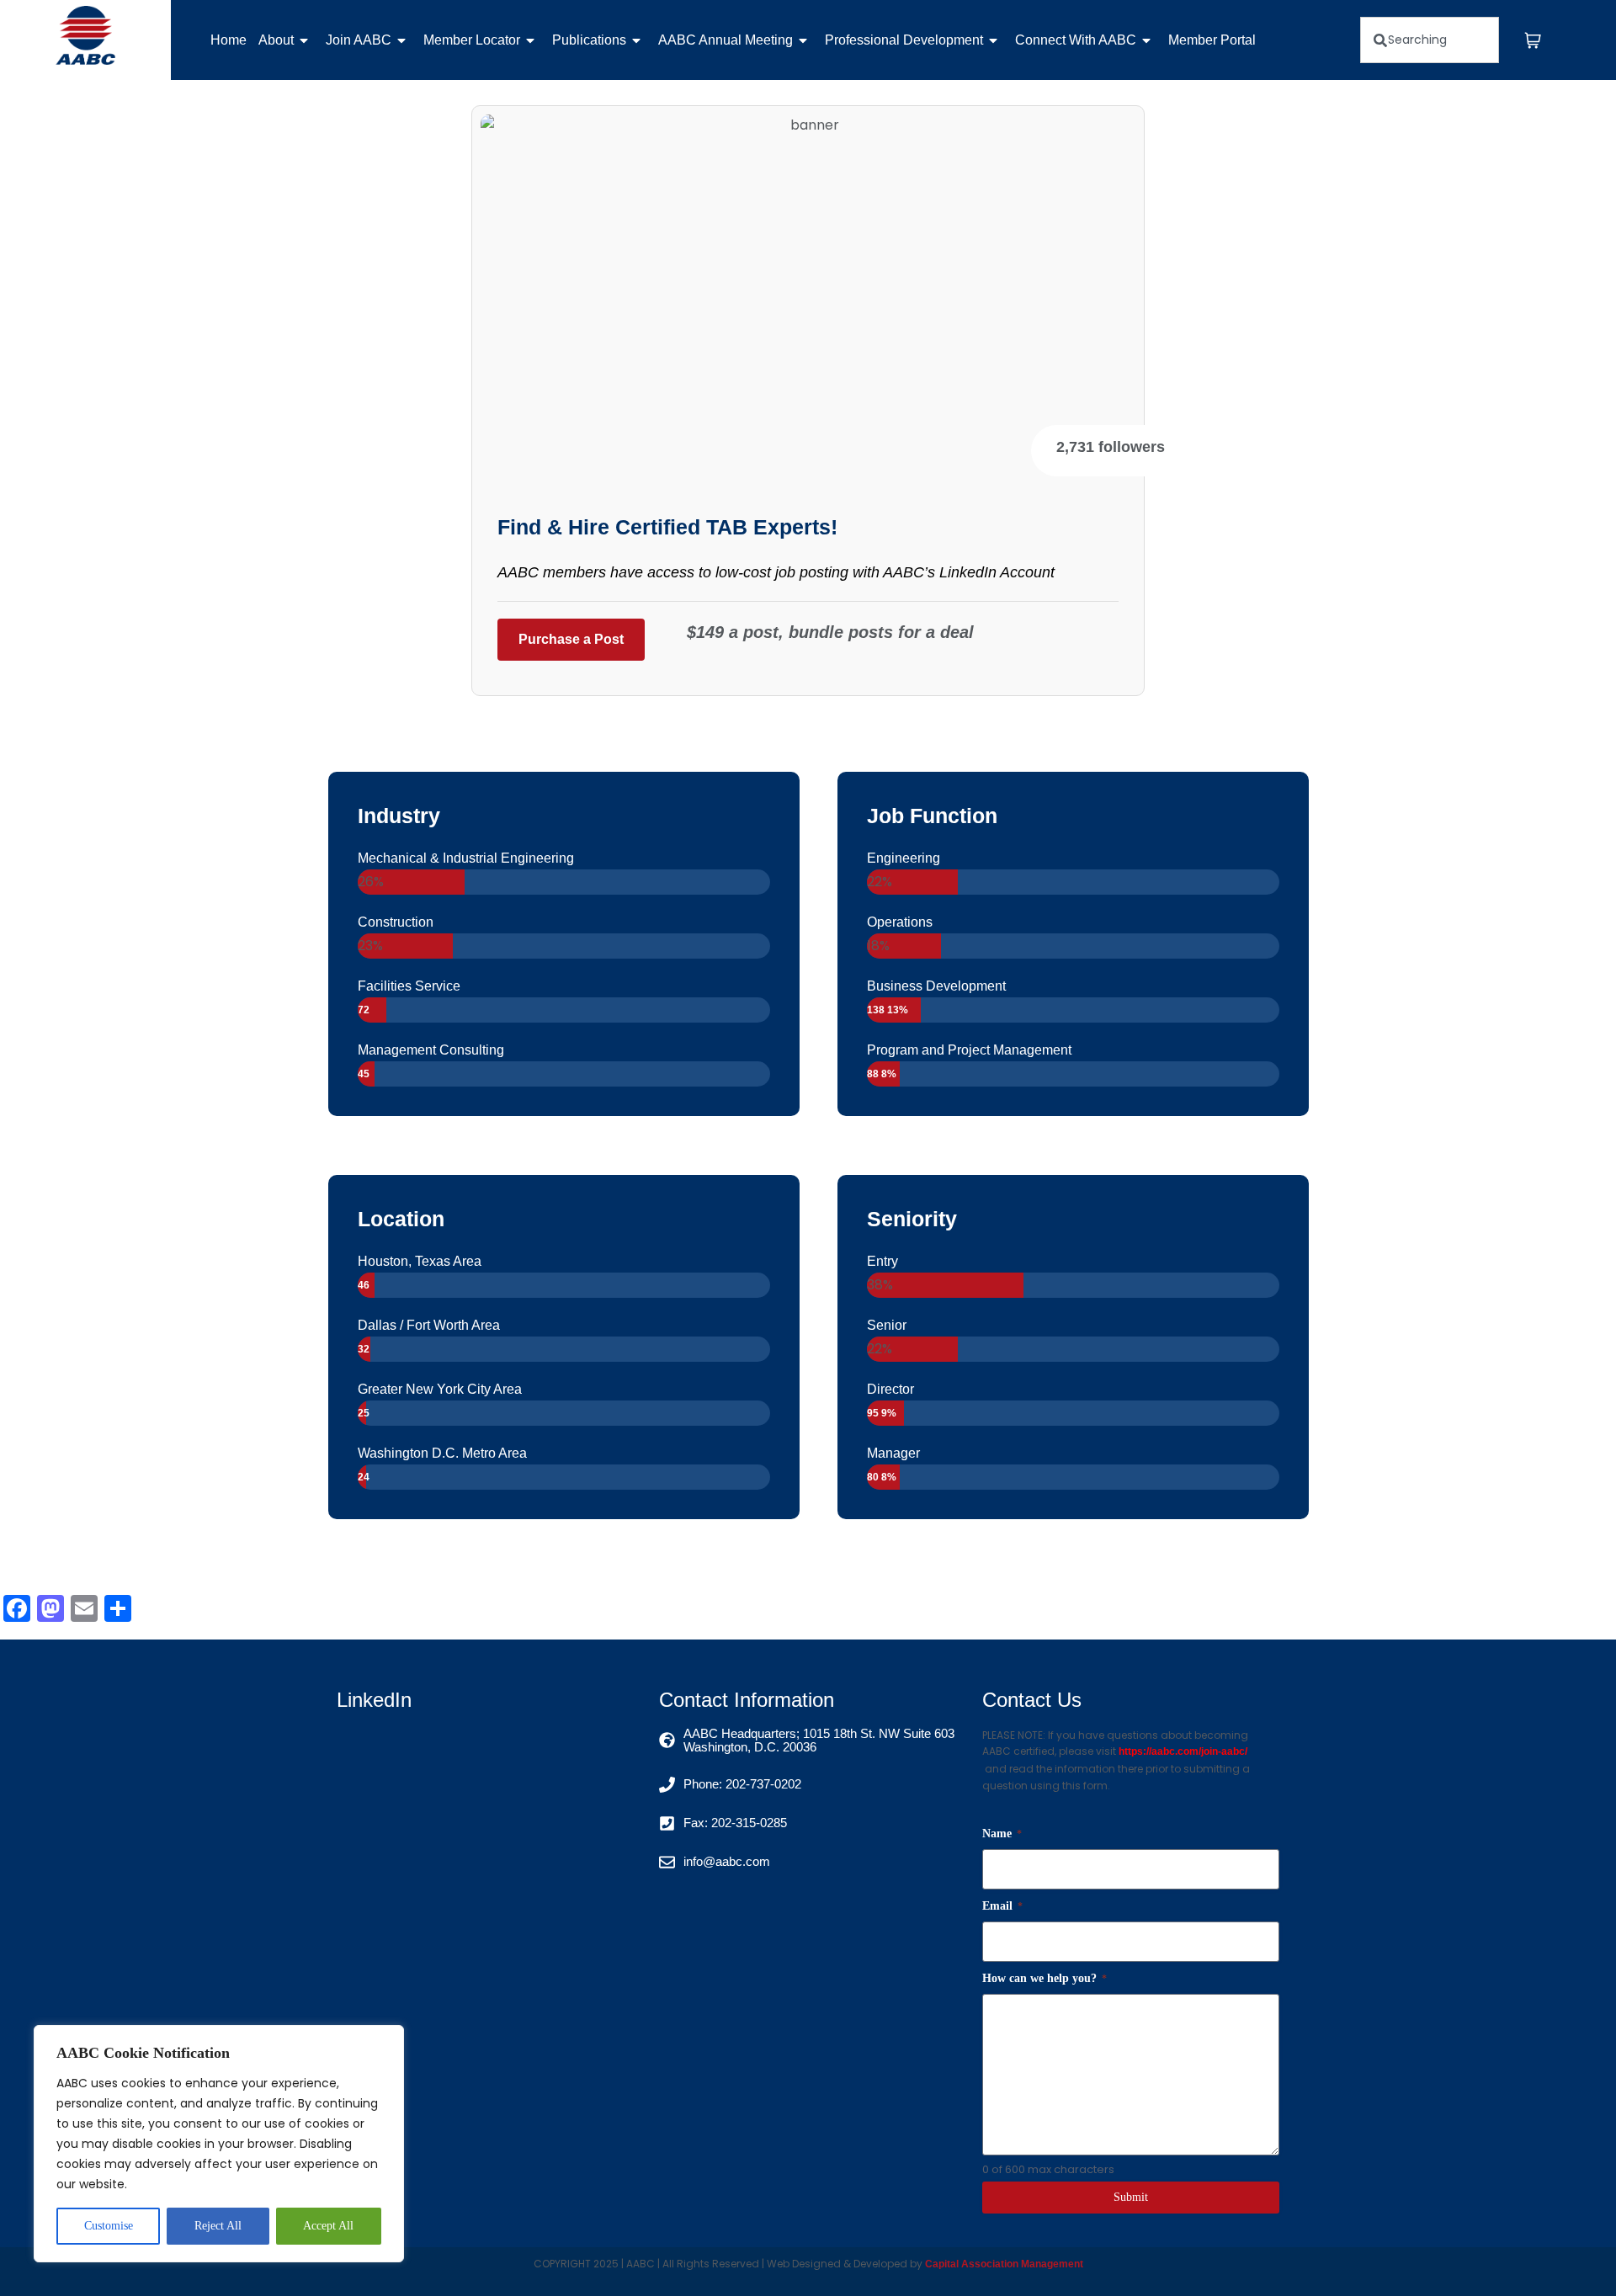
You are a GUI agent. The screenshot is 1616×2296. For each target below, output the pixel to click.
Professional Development (904, 40)
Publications (589, 40)
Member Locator (472, 40)
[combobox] (1430, 40)
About (276, 40)
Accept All (328, 2226)
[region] (219, 2144)
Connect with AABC (1076, 40)
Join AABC (359, 40)
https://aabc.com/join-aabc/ (1183, 1751)
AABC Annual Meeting (726, 40)
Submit (1131, 2197)
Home (229, 40)
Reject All (218, 2226)
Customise (109, 2226)
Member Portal (1212, 40)
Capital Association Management (1003, 2264)
